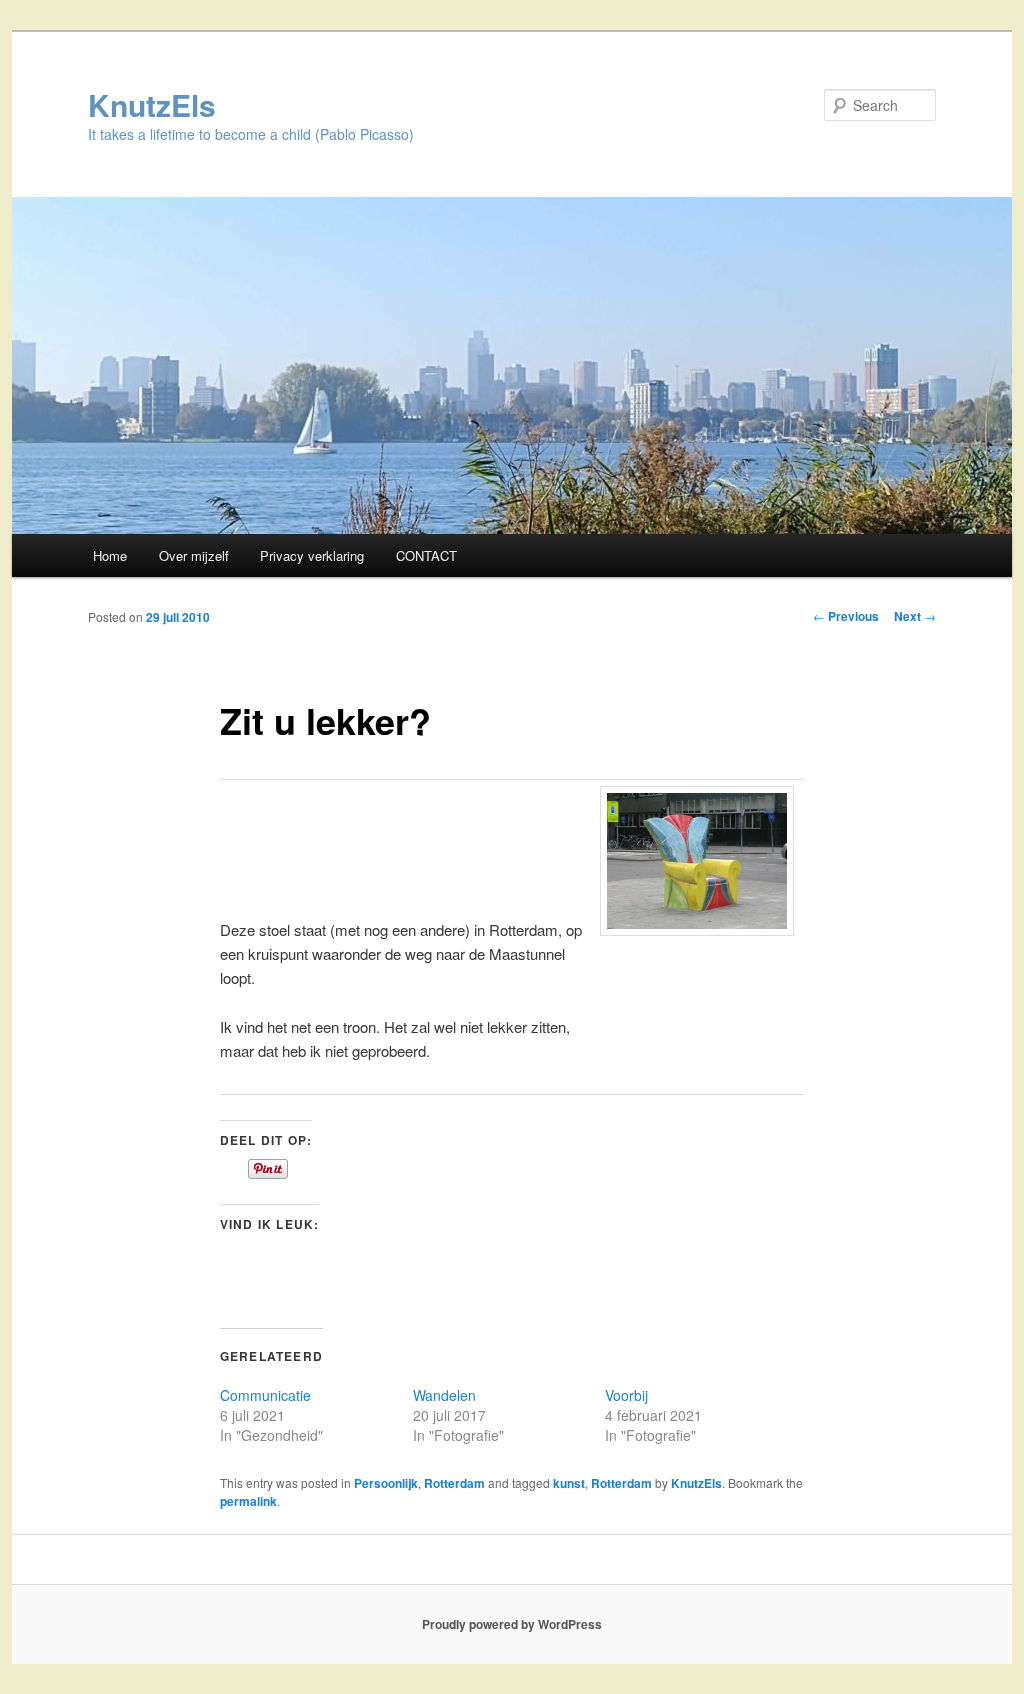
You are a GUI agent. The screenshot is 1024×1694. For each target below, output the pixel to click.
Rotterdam (454, 1483)
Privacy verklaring (312, 555)
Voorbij (626, 1395)
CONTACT (426, 555)
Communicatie (265, 1395)
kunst (569, 1483)
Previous (846, 616)
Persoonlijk (386, 1483)
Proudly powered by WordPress (512, 1624)
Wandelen (444, 1395)
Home (110, 555)
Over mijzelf (194, 555)
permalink (248, 1501)
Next (915, 616)
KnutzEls (152, 104)
